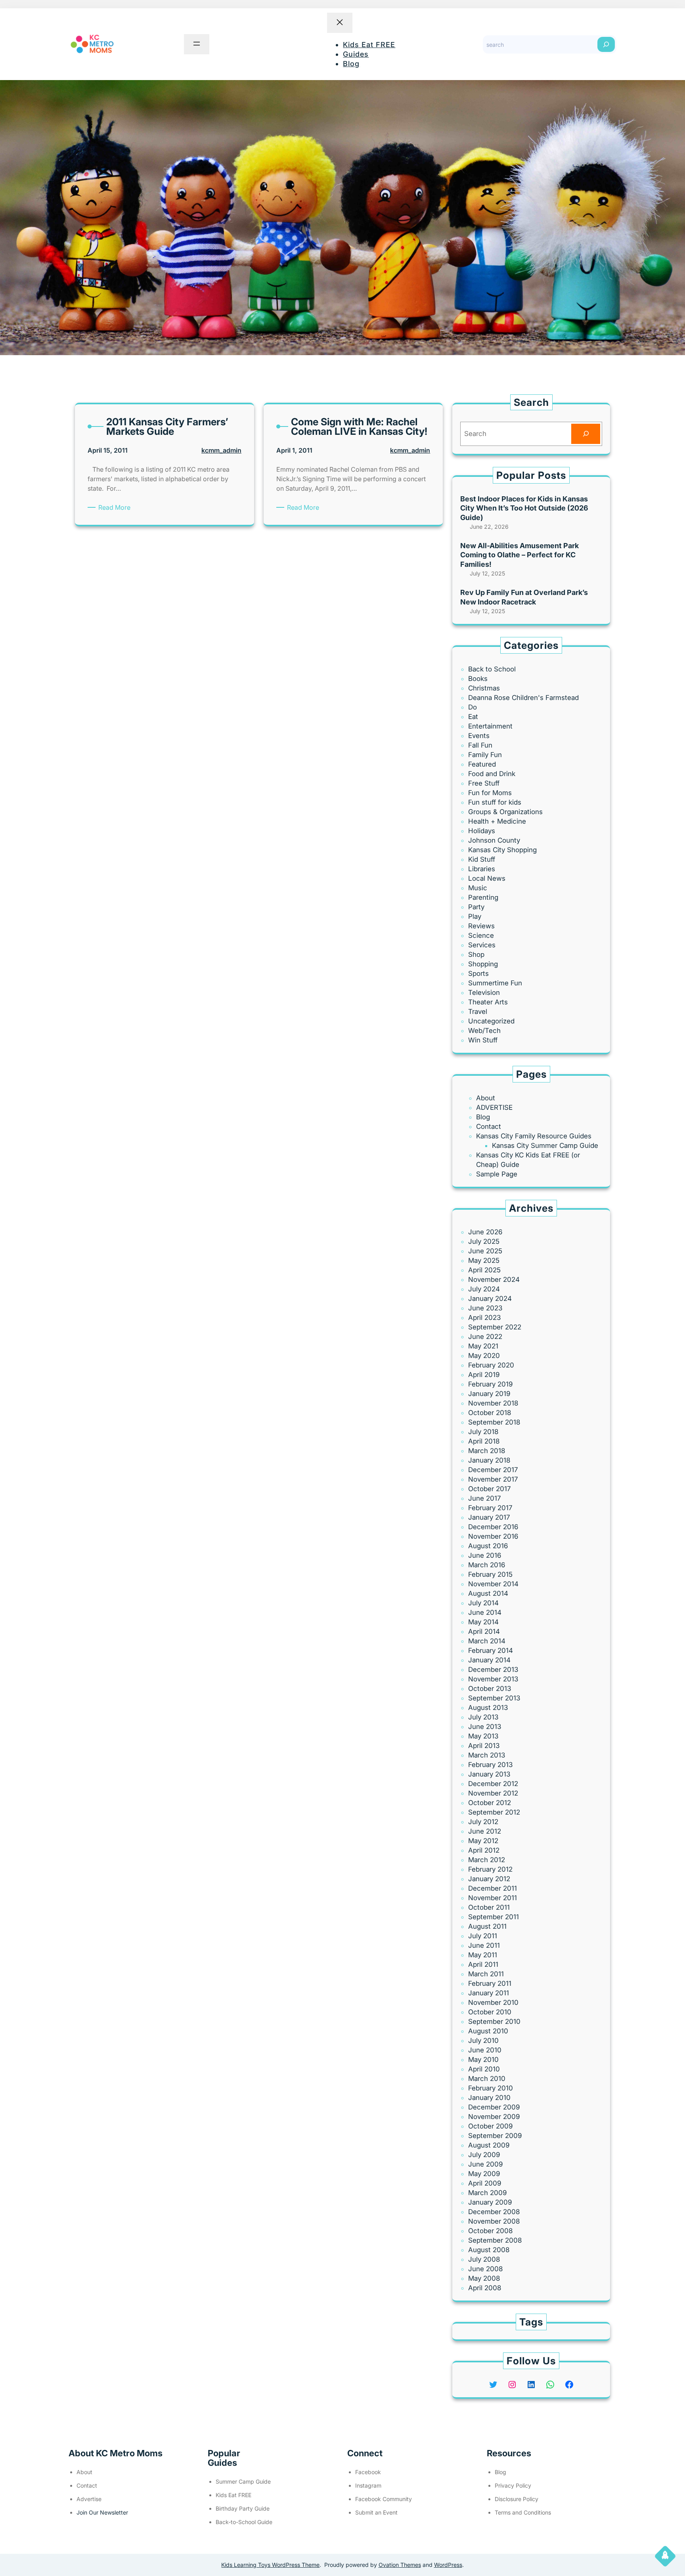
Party (476, 907)
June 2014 (485, 1612)
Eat (473, 717)
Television (484, 993)
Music (478, 888)
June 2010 (485, 2050)
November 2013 (493, 1679)
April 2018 (484, 1441)
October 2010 (490, 2012)
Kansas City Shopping (502, 850)
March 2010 (487, 2079)
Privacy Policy (513, 2485)
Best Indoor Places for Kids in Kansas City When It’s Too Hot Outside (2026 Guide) (524, 508)
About (486, 1098)
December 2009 (494, 2107)
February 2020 (491, 1365)
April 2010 (484, 2069)
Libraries (482, 869)
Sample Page (497, 1174)
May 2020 (484, 1356)
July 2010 (483, 2041)
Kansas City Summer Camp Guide (545, 1146)
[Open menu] (197, 44)
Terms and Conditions (523, 2512)
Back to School (492, 669)
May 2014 (483, 1622)
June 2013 (485, 1727)
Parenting (483, 897)
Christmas (484, 688)
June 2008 (485, 2269)
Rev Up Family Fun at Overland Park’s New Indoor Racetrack (524, 597)
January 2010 (489, 2098)
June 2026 (485, 1232)
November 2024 (494, 1279)
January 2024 (490, 1299)
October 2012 (490, 1803)
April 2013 (484, 1746)
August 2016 (488, 1546)
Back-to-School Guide (244, 2522)
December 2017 (493, 1470)
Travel (478, 1012)
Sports (478, 973)
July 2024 (484, 1289)
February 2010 (491, 2088)
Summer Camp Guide (243, 2481)
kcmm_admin (221, 450)
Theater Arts (488, 1002)
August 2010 (488, 2031)
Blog (483, 1117)
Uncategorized (491, 1021)
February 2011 (490, 1983)
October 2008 (490, 2231)
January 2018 (489, 1460)
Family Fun (485, 755)
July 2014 (483, 1603)
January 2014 (489, 1660)
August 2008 (489, 2250)
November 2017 (493, 1479)
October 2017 (489, 1489)
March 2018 (487, 1451)
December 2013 (493, 1670)
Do (473, 707)
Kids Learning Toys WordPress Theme (270, 2565)
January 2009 (490, 2202)
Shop (476, 954)
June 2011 (484, 1945)
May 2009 (484, 2174)
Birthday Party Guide (243, 2508)
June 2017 (484, 1498)
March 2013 (487, 1755)
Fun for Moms (490, 793)
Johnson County (494, 840)
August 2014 (488, 1593)
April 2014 (484, 1631)
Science (481, 935)
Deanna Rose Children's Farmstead (523, 698)
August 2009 (489, 2145)
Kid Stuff (482, 859)
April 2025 (484, 1270)
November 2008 (494, 2221)
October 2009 (490, 2126)
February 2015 (490, 1574)
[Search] (606, 44)
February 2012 (490, 1869)
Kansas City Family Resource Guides (534, 1136)
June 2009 (485, 2164)
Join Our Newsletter (102, 2512)
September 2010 (494, 2021)
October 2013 (490, 1689)
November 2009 (494, 2117)
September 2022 (495, 1327)
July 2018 (483, 1432)
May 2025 (484, 1260)
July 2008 (484, 2259)
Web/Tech (484, 1031)
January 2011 (489, 1993)
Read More (116, 508)
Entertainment (490, 726)
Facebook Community (384, 2499)
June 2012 (485, 1831)
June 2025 (485, 1251)
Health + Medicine (497, 821)
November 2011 (493, 1898)
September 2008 (495, 2240)
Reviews (481, 926)
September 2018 (494, 1422)
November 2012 (493, 1793)
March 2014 (487, 1641)
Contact (489, 1126)
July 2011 (483, 1936)
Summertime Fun (495, 983)
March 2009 (487, 2193)
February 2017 (490, 1508)
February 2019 (490, 1384)
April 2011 (483, 1964)
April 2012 (484, 1850)
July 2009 (484, 2155)
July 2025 (484, 1241)
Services (482, 945)
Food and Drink (492, 774)
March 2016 (487, 1565)
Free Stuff (484, 783)
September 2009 (495, 2136)
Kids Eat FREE (233, 2495)
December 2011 (493, 1888)
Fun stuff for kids (495, 802)
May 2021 (483, 1346)
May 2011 (483, 1955)
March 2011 (486, 1974)
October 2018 (490, 1413)
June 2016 (485, 1555)
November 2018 (493, 1403)
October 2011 (489, 1907)
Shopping (483, 964)
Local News (487, 878)
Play (475, 916)
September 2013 (494, 1698)
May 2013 (483, 1736)
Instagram (368, 2485)
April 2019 (484, 1375)
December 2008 (494, 2212)
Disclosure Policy (517, 2499)
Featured (482, 764)
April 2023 (484, 1318)
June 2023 (485, 1308)
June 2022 (485, 1337)
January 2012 (489, 1879)
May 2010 (483, 2060)
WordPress (448, 2565)
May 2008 (484, 2278)
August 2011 (487, 1926)
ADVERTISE (494, 1107)
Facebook (368, 2472)
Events (479, 736)
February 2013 (490, 1765)
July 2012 (483, 1822)
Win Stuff (483, 1040)
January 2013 (489, 1774)
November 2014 (493, 1584)
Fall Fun (480, 745)
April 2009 (485, 2183)
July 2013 (483, 1717)
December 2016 (493, 1527)
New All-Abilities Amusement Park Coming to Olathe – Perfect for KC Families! (519, 555)
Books (478, 679)
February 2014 (491, 1650)
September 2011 (494, 1917)
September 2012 (494, 1812)
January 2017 (489, 1517)
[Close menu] (340, 23)
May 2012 (483, 1841)
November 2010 (493, 2002)
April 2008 (485, 2288)
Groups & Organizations (505, 812)
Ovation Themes (400, 2565)
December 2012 (493, 1784)
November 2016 (493, 1536)
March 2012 (487, 1860)
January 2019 (489, 1394)
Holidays (482, 831)
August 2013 (488, 1708)
